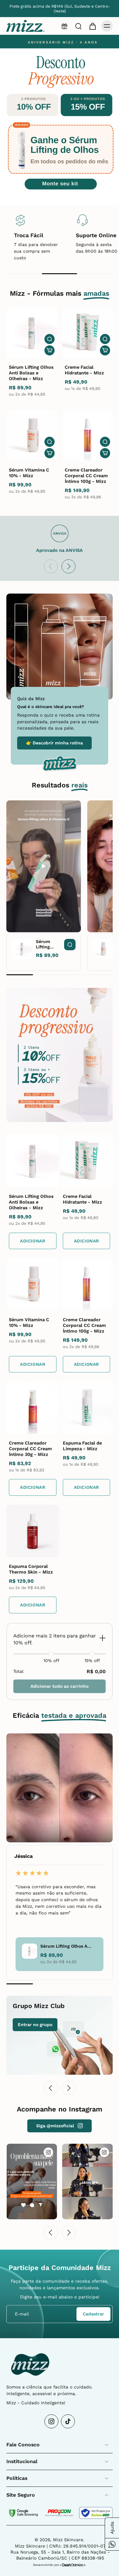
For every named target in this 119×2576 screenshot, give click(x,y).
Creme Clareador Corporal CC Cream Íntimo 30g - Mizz (30, 1449)
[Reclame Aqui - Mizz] (96, 2513)
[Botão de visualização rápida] (50, 339)
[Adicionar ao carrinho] (50, 350)
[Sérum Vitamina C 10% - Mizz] (32, 435)
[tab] (31, 196)
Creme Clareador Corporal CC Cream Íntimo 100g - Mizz (86, 476)
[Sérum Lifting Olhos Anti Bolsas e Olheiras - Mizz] (32, 333)
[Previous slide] (51, 566)
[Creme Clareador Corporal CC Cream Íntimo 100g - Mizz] (88, 435)
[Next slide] (69, 566)
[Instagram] (51, 2421)
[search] (78, 26)
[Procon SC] (59, 2513)
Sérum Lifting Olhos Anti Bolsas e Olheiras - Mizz (31, 373)
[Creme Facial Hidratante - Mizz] (88, 333)
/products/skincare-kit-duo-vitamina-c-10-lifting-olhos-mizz (54, 41)
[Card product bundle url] (33, 1161)
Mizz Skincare (68, 2540)
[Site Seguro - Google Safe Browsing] (23, 2513)
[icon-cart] (92, 26)
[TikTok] (68, 2421)
